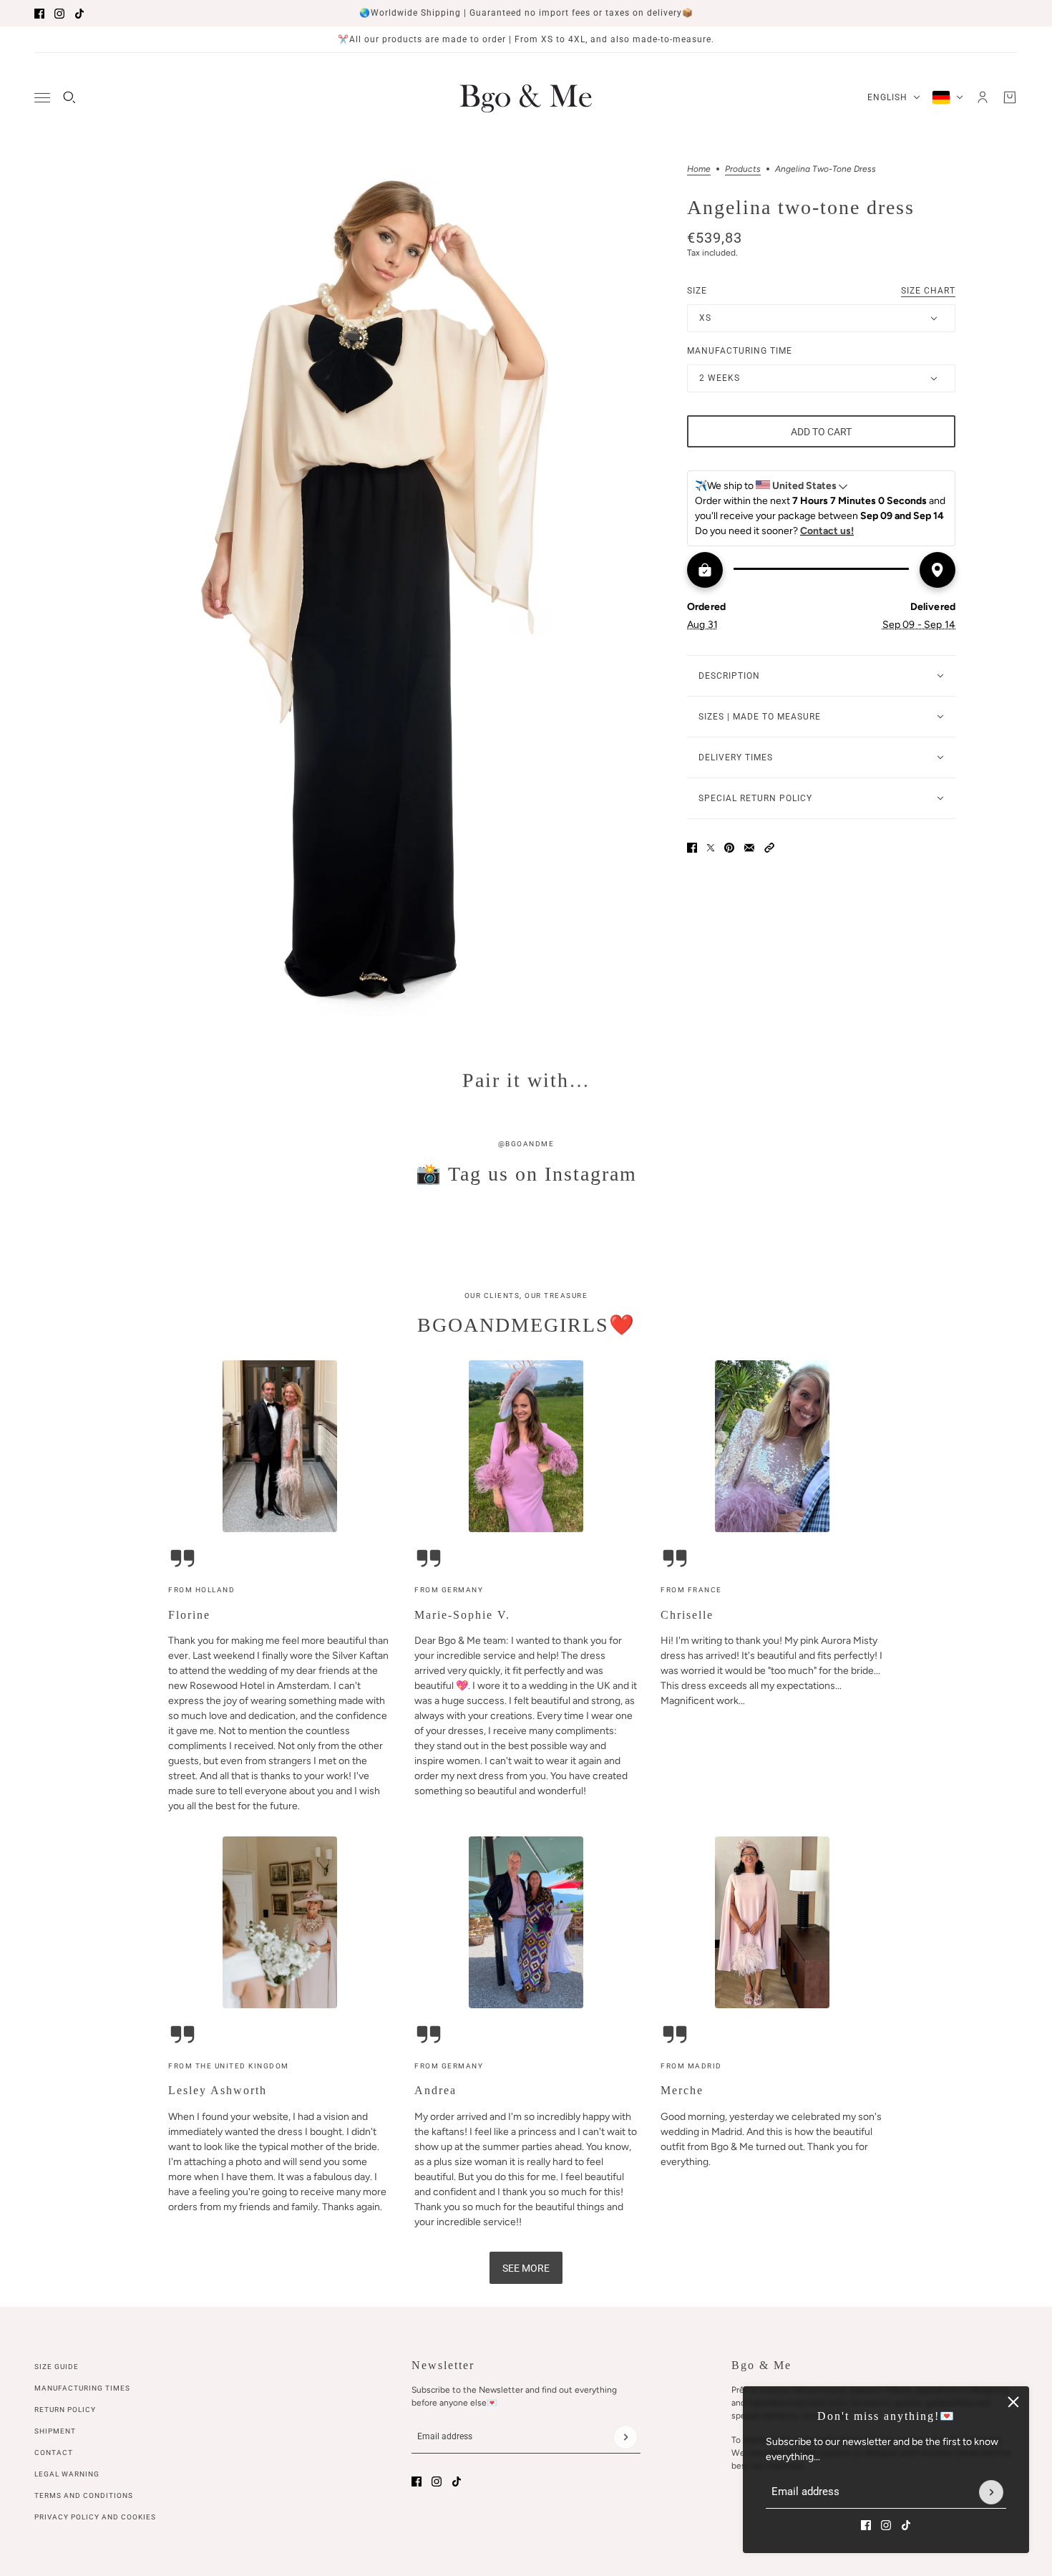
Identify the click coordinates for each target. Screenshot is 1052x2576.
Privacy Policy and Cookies (95, 2517)
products (743, 169)
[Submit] (991, 2492)
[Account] (983, 97)
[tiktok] (79, 14)
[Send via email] (749, 863)
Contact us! (827, 546)
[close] (1013, 2402)
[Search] (69, 97)
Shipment (55, 2431)
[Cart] (1010, 97)
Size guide (57, 2367)
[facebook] (39, 14)
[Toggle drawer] (42, 98)
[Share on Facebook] (692, 863)
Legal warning (67, 2474)
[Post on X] (711, 863)
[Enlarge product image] (380, 591)
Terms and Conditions (84, 2495)
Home (699, 169)
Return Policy (65, 2410)
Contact (54, 2452)
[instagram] (59, 14)
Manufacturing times (82, 2388)
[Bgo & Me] (526, 97)
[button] (769, 863)
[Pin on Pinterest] (729, 863)
